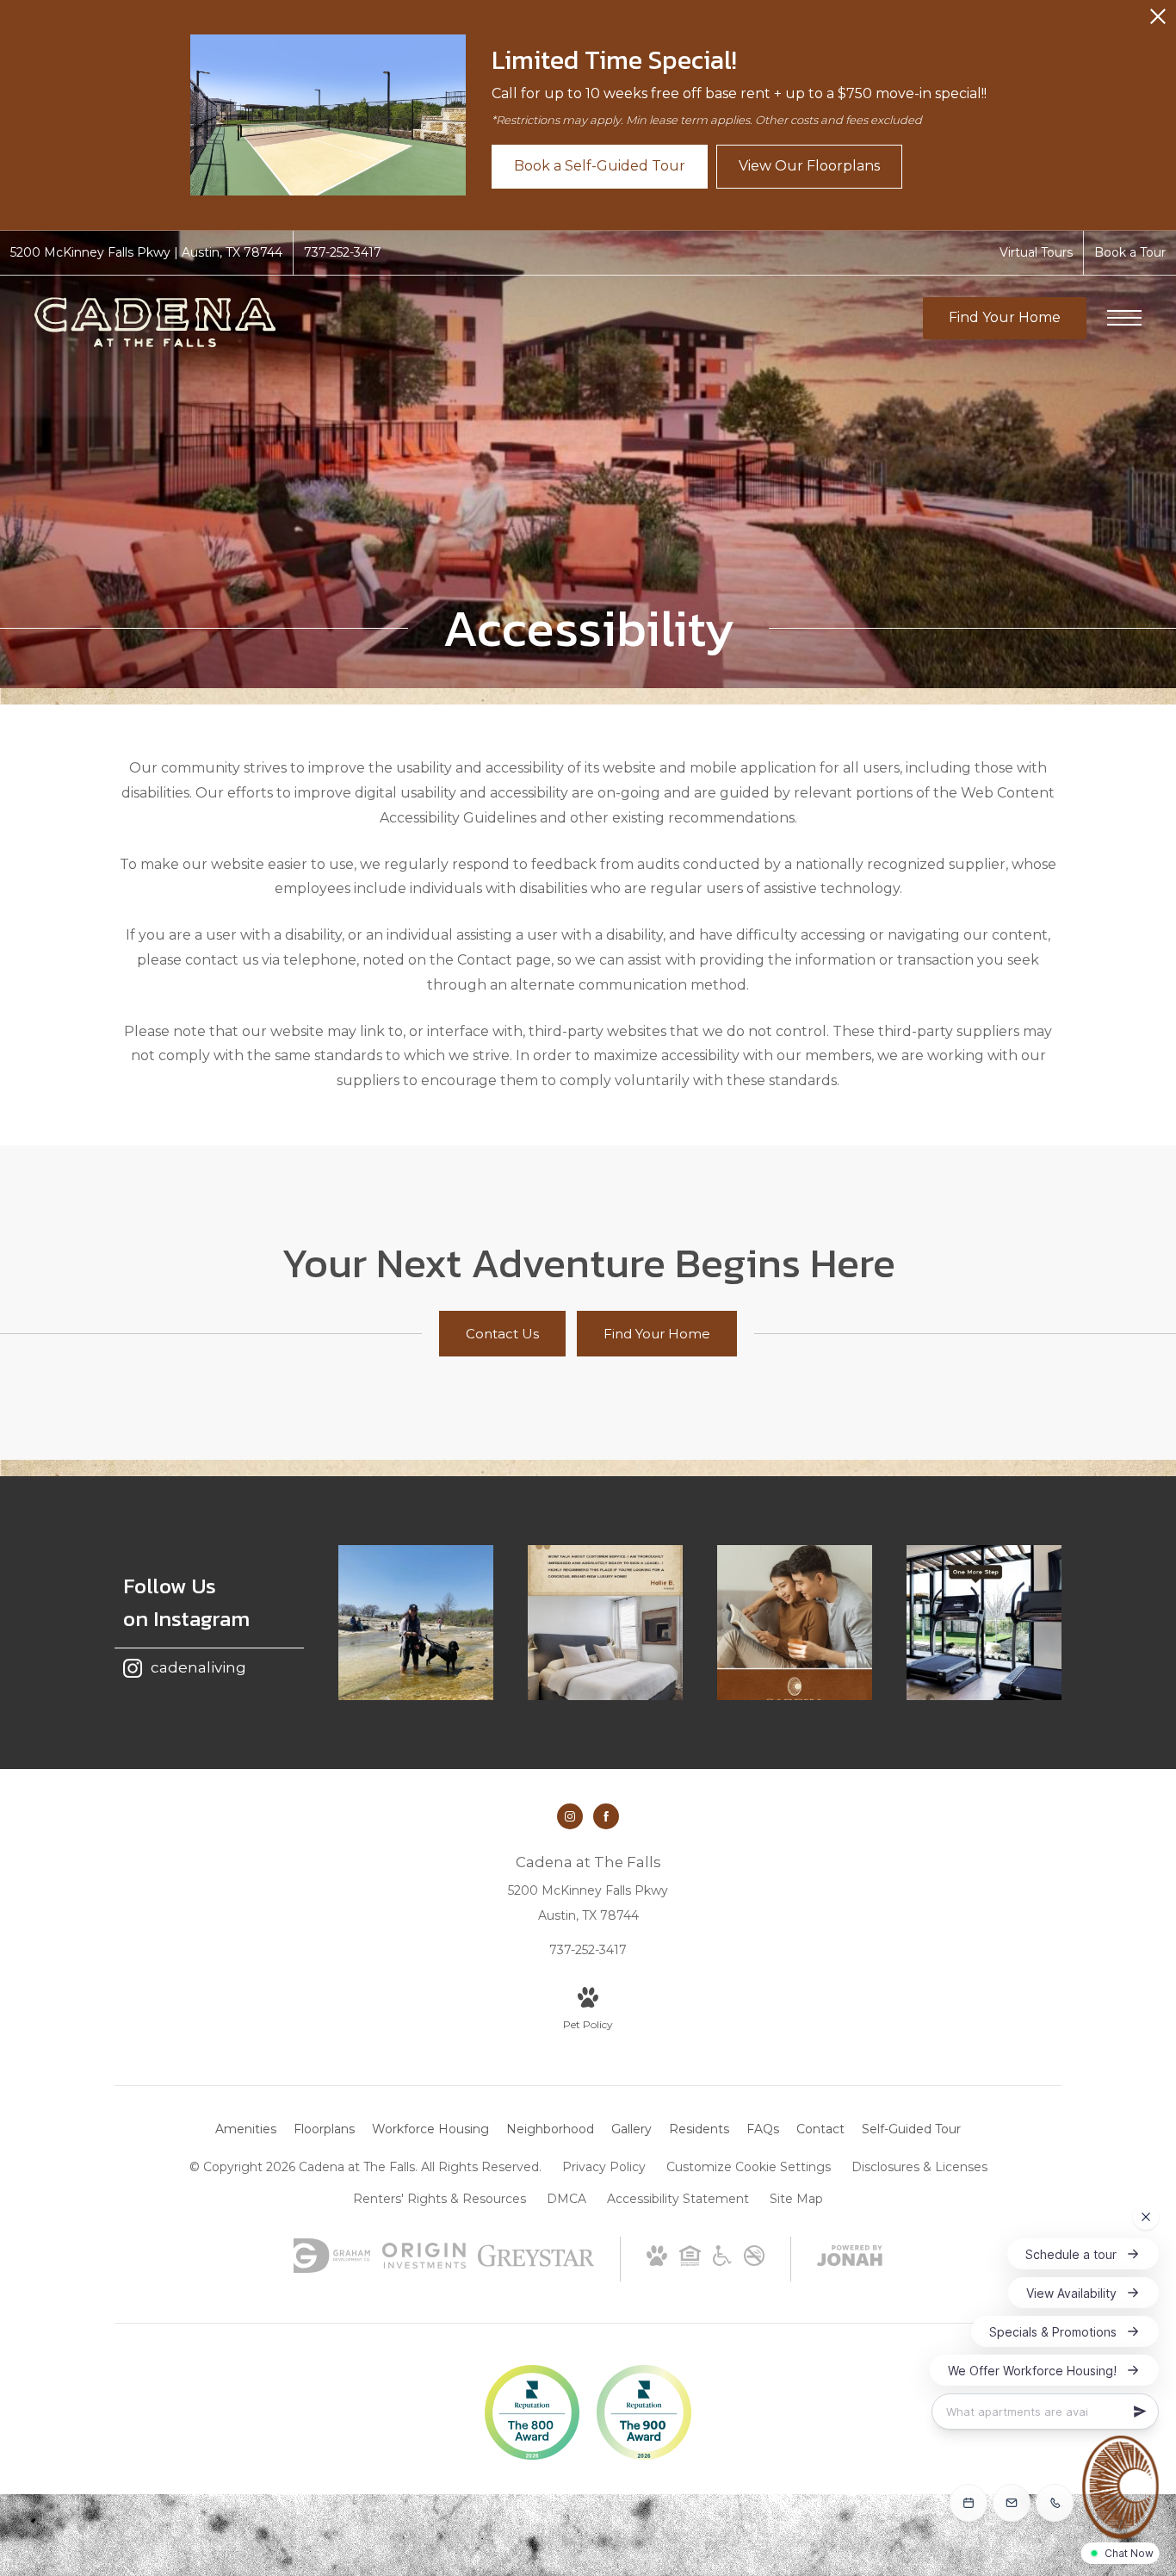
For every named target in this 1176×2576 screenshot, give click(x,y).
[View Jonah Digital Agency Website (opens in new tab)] (850, 2259)
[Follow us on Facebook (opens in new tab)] (606, 1816)
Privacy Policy (604, 2167)
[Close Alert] (1158, 21)
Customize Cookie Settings (749, 2167)
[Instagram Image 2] (605, 1623)
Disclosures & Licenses (919, 2167)
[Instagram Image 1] (416, 1623)
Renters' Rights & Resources (439, 2199)
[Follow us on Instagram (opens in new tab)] (570, 1816)
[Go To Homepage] (155, 322)
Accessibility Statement (678, 2199)
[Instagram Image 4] (984, 1623)
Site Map (796, 2199)
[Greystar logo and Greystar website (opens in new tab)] (536, 2264)
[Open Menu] (1124, 318)
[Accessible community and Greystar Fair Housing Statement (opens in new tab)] (722, 2262)
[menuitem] (246, 2130)
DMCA (566, 2199)
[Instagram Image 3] (795, 1623)
